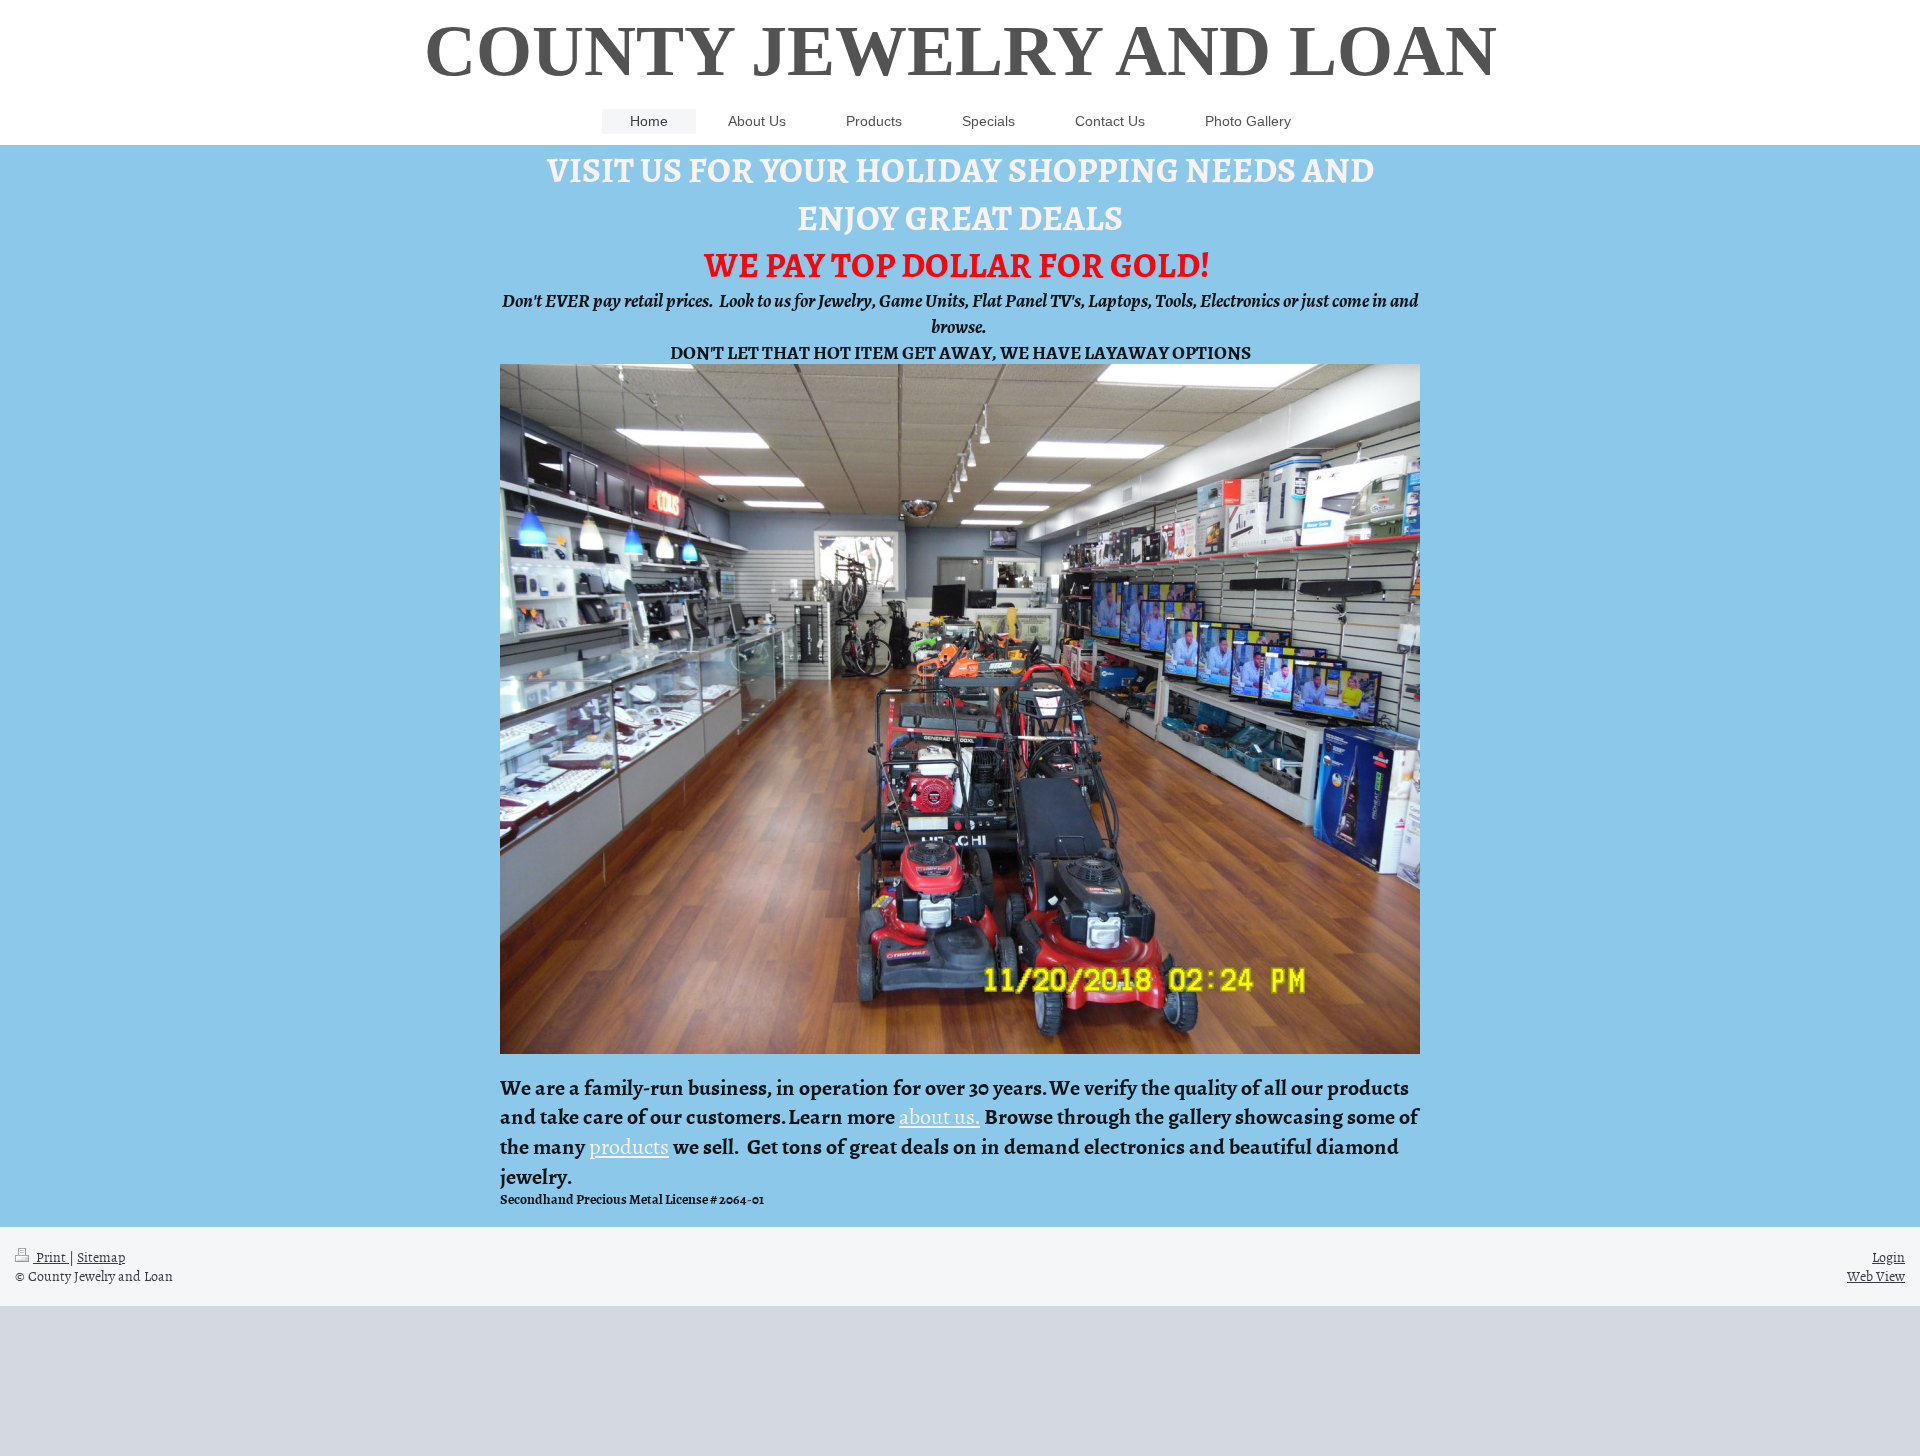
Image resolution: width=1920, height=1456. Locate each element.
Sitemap (101, 1256)
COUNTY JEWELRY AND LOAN (960, 51)
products (629, 1145)
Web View (1876, 1275)
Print (51, 1256)
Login (1888, 1256)
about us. (939, 1115)
